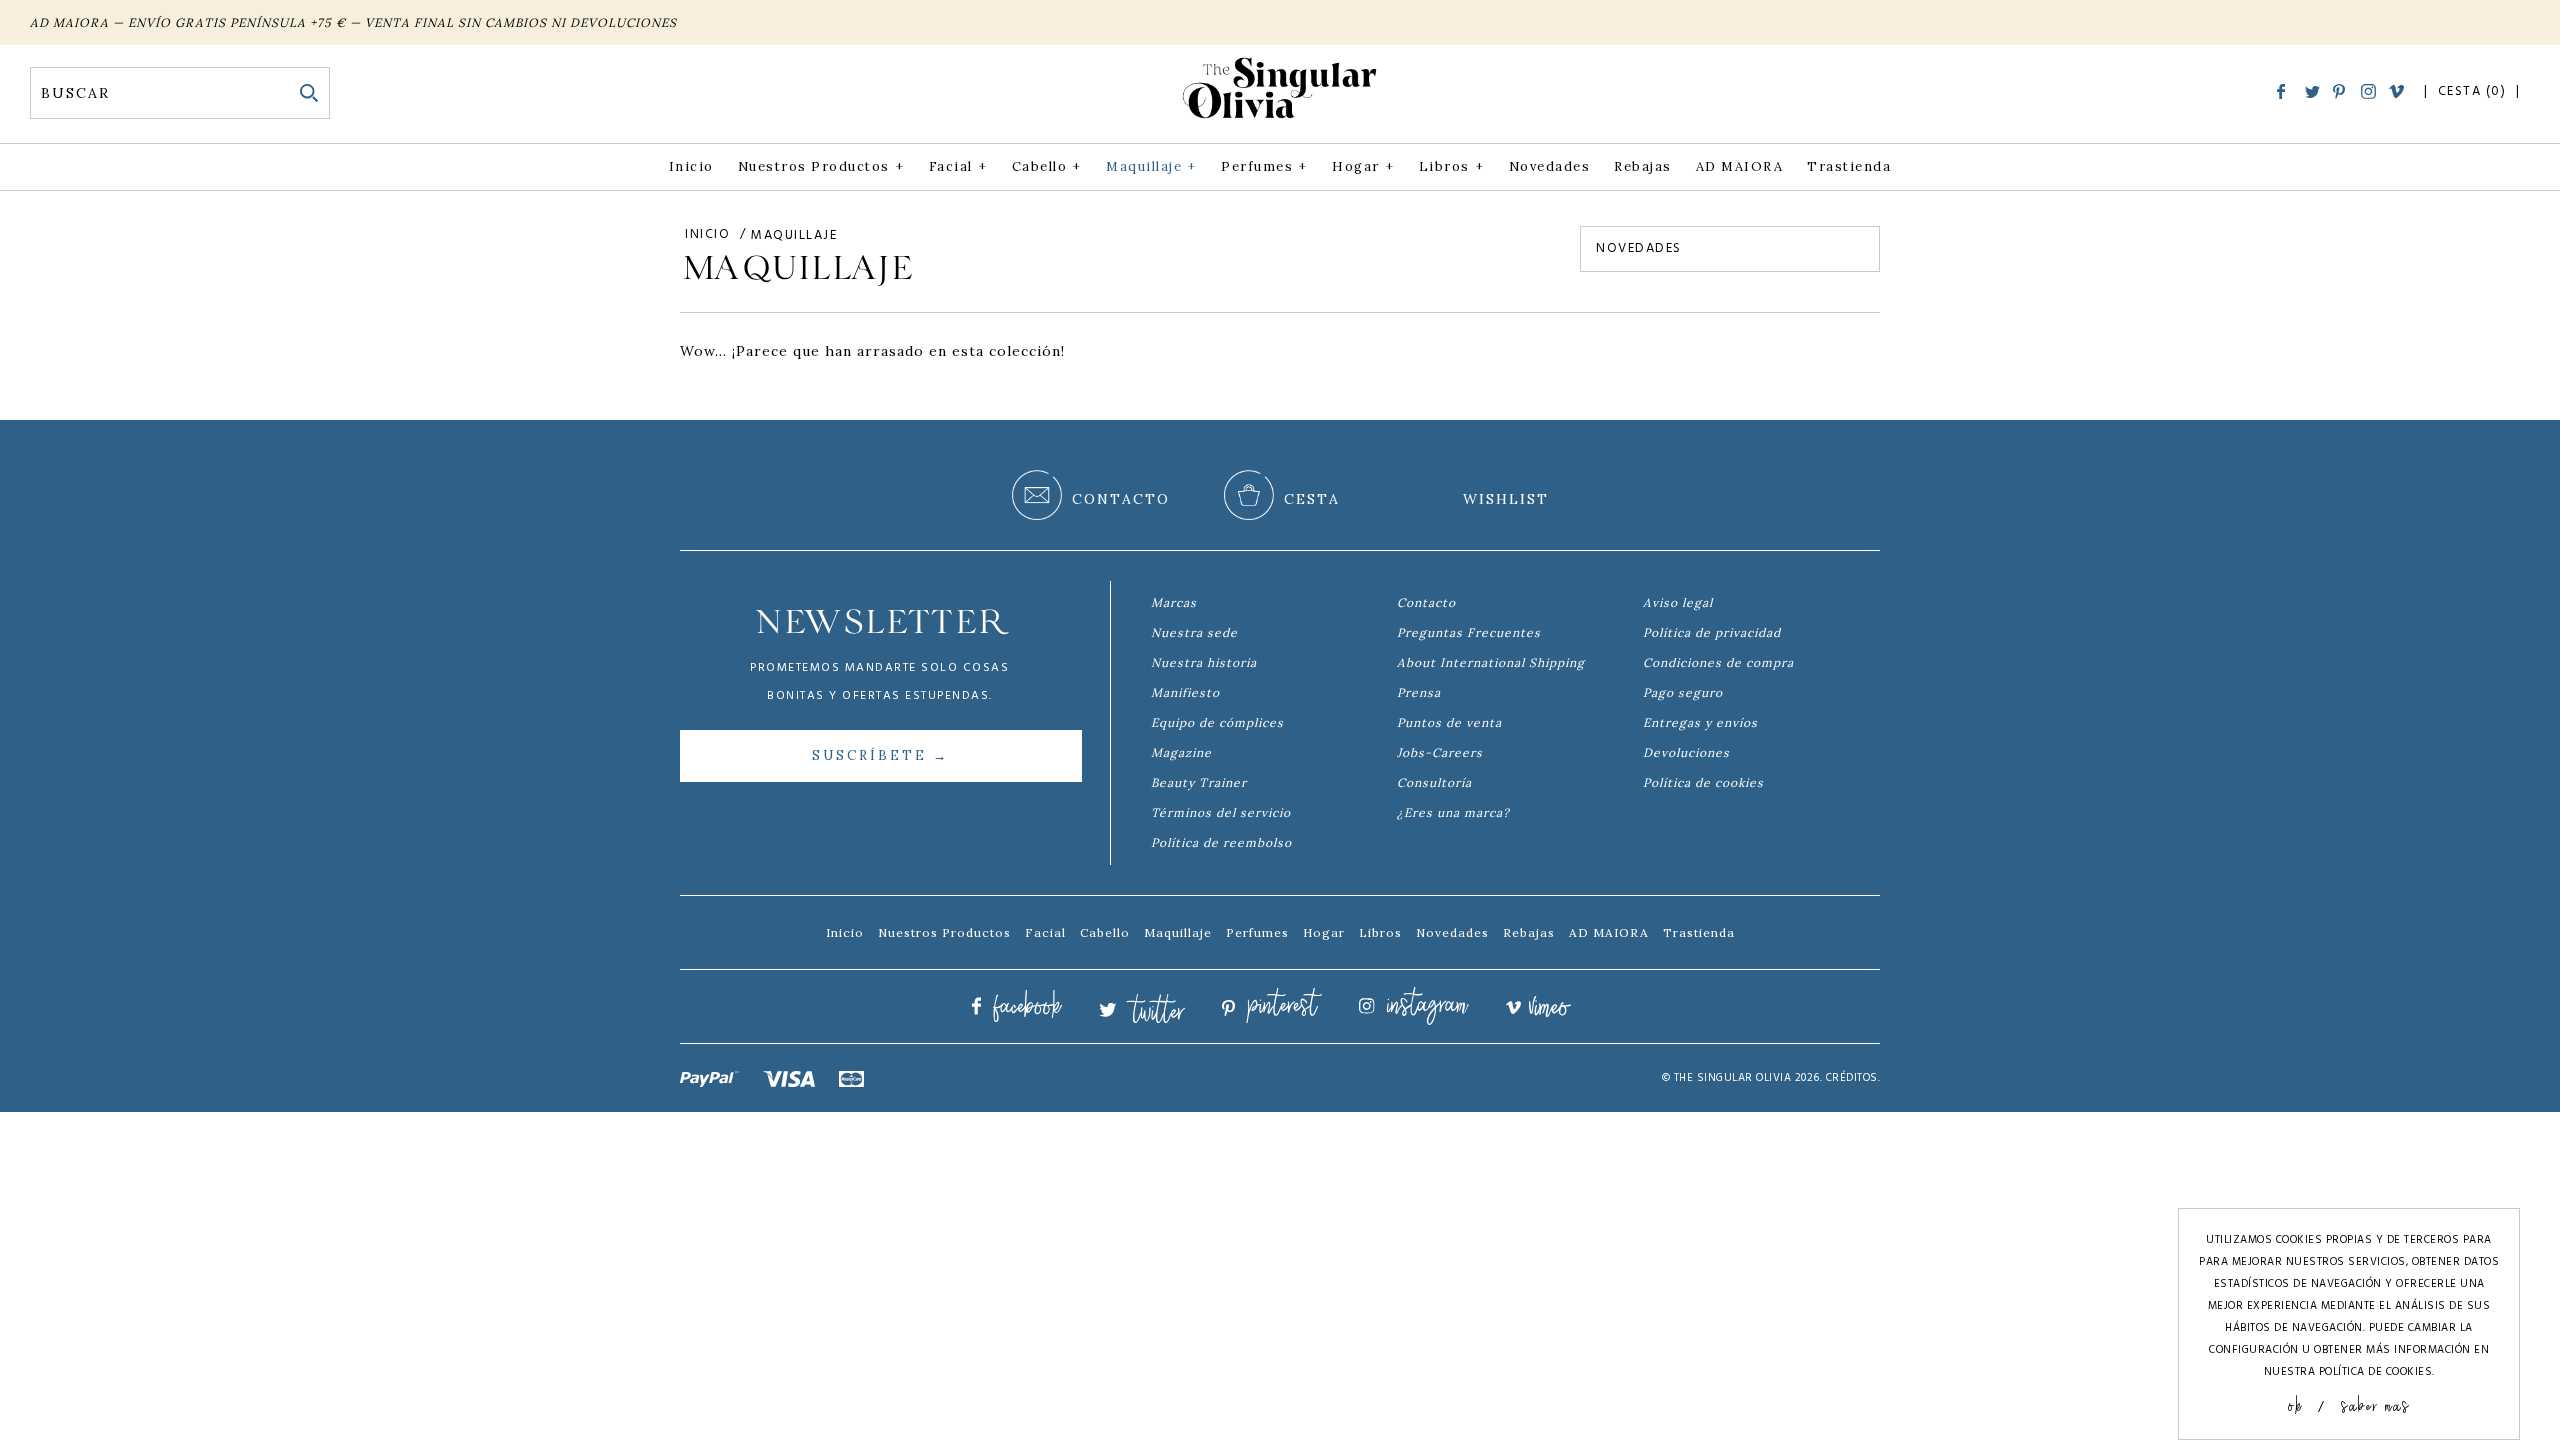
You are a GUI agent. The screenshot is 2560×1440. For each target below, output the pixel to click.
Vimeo (2396, 92)
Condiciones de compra (1718, 662)
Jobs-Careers (1440, 752)
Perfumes (1264, 166)
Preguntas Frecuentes (1469, 632)
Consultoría (1434, 782)
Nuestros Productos (821, 166)
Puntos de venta (1449, 722)
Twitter (2312, 93)
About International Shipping (1491, 662)
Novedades (1550, 166)
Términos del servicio (1221, 812)
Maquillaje (1151, 166)
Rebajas (1643, 166)
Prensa (1419, 692)
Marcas (1174, 602)
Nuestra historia (1204, 662)
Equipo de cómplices (1217, 722)
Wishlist (1506, 499)
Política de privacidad (1712, 632)
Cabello (1047, 166)
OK (2295, 1404)
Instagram (2368, 91)
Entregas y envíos (1700, 722)
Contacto (1426, 602)
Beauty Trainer (1199, 782)
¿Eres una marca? (1453, 812)
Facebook (2284, 91)
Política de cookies (1703, 782)
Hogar (1363, 166)
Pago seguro (1683, 692)
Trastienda (1849, 166)
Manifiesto (1185, 692)
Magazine (1181, 752)
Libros (1451, 166)
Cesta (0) (2474, 91)
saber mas (2375, 1404)
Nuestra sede (1194, 632)
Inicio (691, 166)
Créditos (1852, 1078)
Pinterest (2340, 91)
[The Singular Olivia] (1280, 119)
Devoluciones (1686, 752)
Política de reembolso (1221, 842)
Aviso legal (1678, 602)
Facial (958, 166)
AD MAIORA (1740, 166)
